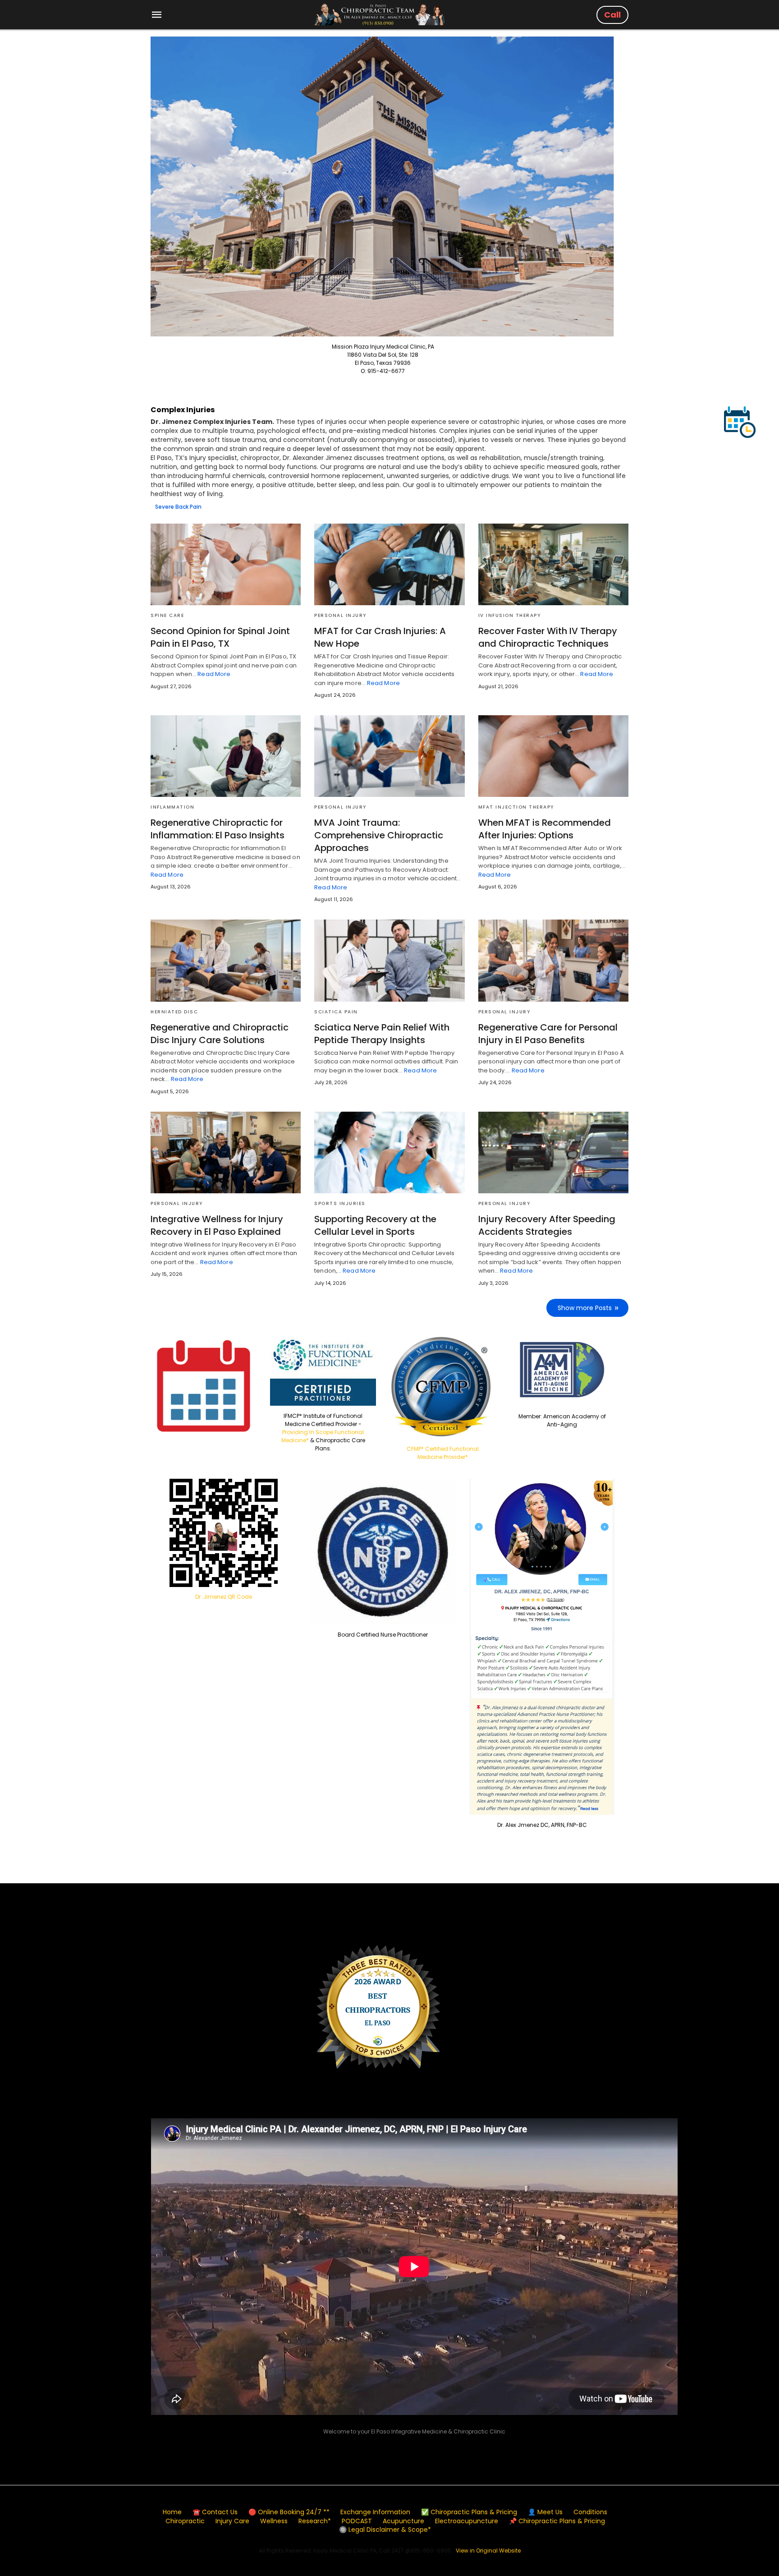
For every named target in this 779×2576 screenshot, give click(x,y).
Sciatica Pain (336, 1012)
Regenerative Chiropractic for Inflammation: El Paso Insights (218, 829)
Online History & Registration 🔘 (362, 2565)
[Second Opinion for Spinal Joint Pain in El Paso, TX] (226, 564)
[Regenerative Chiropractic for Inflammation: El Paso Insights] (226, 756)
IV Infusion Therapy (510, 615)
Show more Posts (585, 1308)
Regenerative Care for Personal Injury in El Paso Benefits (548, 1034)
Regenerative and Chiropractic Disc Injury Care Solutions (220, 1034)
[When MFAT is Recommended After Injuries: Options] (553, 756)
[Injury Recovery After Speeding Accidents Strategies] (553, 1152)
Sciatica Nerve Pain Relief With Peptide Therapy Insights (382, 1034)
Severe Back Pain (178, 507)
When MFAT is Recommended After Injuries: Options (545, 829)
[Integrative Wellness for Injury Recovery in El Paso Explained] (226, 1152)
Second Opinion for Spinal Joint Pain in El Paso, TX (220, 637)
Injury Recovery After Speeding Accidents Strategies (547, 1225)
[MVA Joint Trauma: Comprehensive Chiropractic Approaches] (389, 756)
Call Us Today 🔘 (437, 2565)
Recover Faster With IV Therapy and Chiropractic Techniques (548, 637)
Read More (214, 674)
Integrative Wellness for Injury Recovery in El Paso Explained (217, 1225)
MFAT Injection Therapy (516, 807)
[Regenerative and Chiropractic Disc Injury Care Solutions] (226, 960)
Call (612, 15)
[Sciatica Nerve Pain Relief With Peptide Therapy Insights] (389, 960)
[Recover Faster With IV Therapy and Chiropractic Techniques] (553, 564)
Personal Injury (340, 615)
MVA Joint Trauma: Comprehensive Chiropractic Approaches (379, 835)
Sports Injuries (340, 1203)
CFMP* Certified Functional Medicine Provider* (443, 1453)
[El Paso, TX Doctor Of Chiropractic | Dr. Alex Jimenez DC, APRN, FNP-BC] (380, 14)
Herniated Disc (174, 1012)
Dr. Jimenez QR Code (224, 1597)
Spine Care (167, 615)
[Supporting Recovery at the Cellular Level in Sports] (389, 1152)
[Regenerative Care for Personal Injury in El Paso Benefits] (553, 960)
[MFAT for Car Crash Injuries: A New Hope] (389, 564)
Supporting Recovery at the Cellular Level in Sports (375, 1225)
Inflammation (172, 807)
